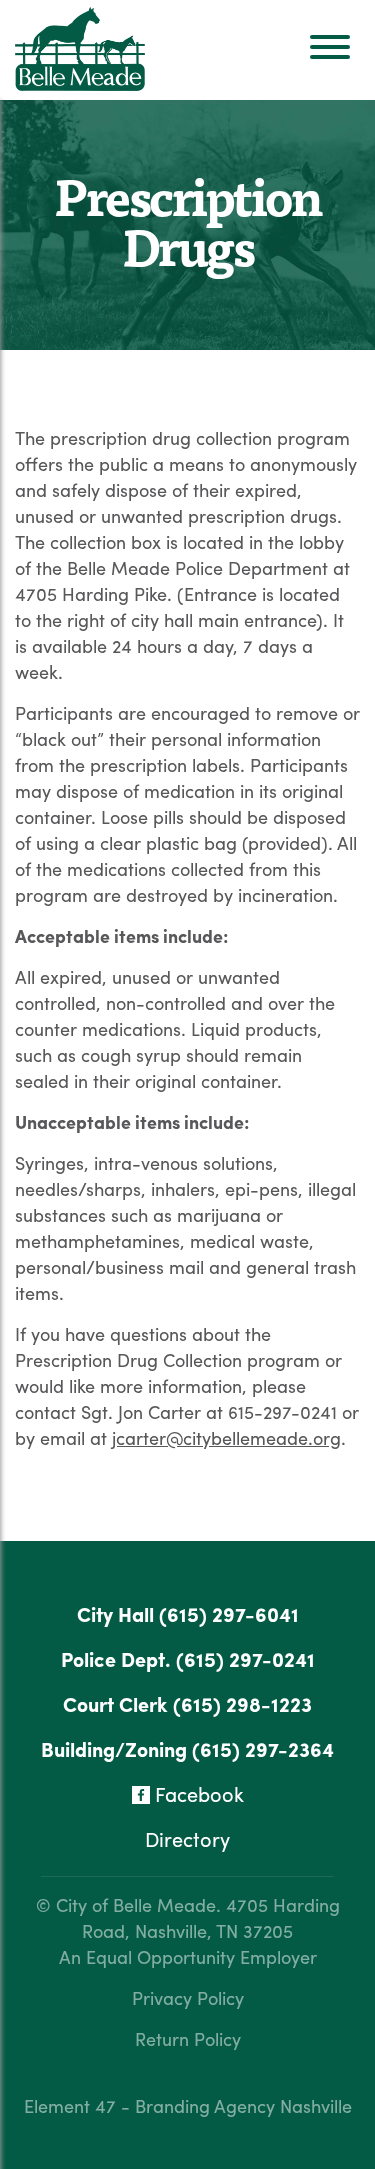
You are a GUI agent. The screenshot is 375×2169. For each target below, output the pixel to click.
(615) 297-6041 (229, 1613)
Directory (187, 1838)
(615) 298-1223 (242, 1703)
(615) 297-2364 (263, 1748)
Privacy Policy (188, 1997)
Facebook (197, 1793)
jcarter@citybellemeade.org (226, 1437)
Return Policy (188, 2038)
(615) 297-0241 (245, 1658)
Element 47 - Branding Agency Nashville (188, 2105)
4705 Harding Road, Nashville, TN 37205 (211, 1917)
